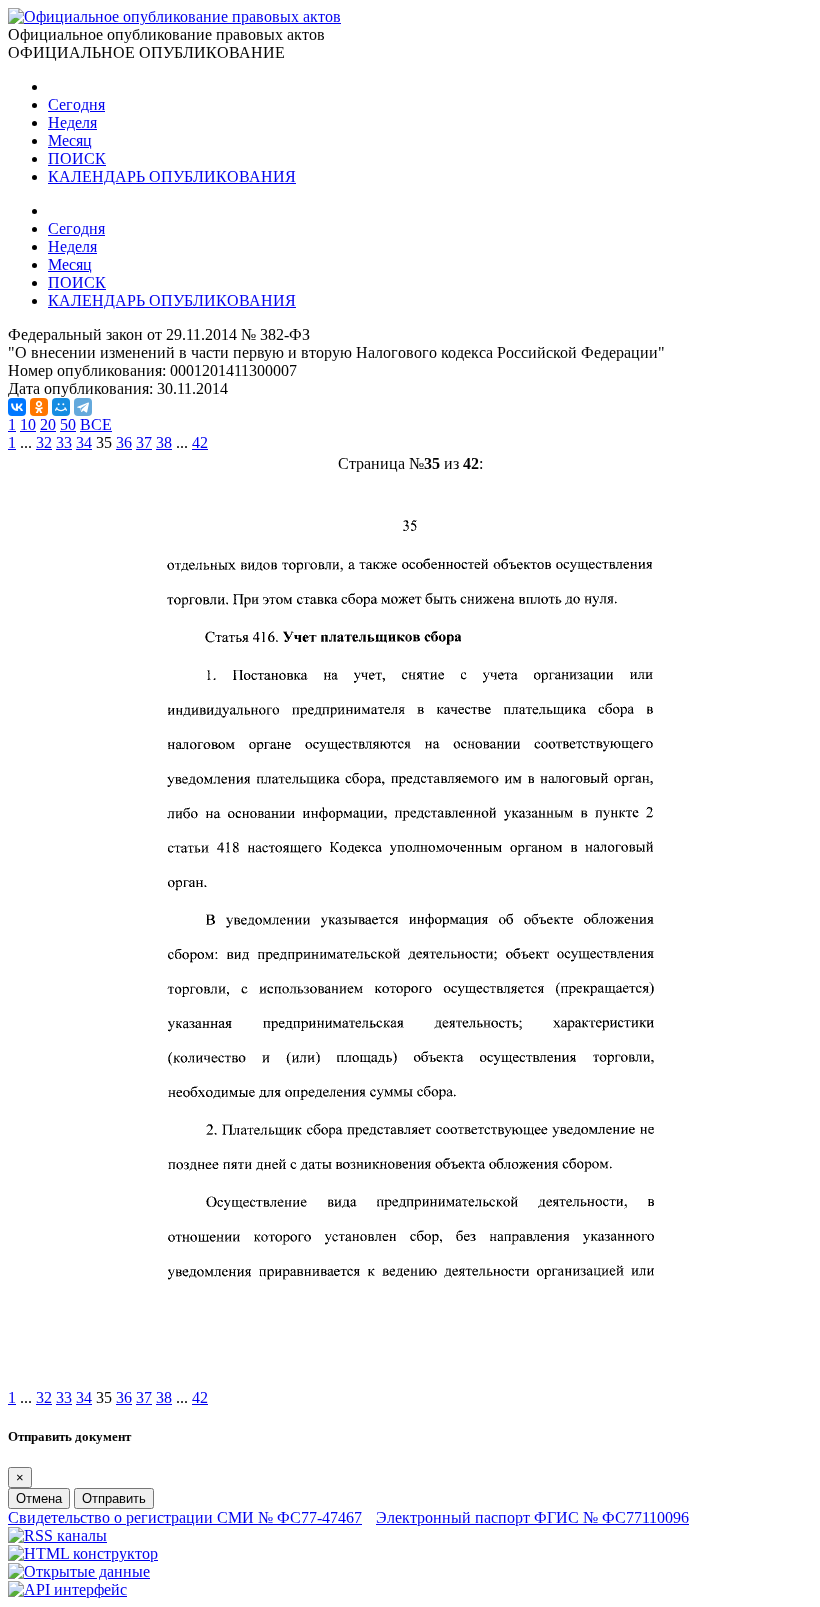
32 (44, 442)
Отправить (114, 1498)
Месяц (70, 140)
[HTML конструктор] (83, 1553)
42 (200, 442)
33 (64, 442)
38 (164, 442)
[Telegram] (83, 407)
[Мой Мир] (61, 407)
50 (68, 424)
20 (48, 424)
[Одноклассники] (39, 407)
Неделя (72, 122)
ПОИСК (77, 158)
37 (144, 442)
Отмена (39, 1498)
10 (28, 424)
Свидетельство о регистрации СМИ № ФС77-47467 (185, 1517)
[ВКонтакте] (17, 407)
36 (124, 442)
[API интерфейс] (67, 1589)
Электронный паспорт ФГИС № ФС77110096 (532, 1517)
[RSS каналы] (57, 1535)
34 (84, 442)
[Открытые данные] (79, 1571)
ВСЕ (96, 424)
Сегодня (76, 104)
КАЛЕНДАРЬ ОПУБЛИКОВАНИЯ (172, 176)
